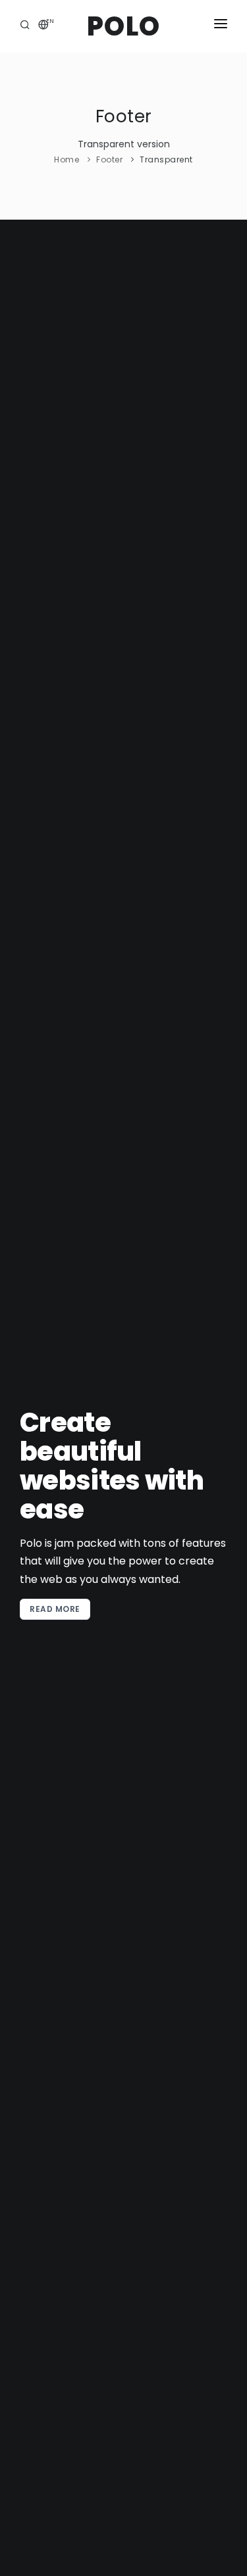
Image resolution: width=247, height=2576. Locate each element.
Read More (55, 1609)
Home (67, 159)
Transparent (166, 159)
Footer (109, 159)
